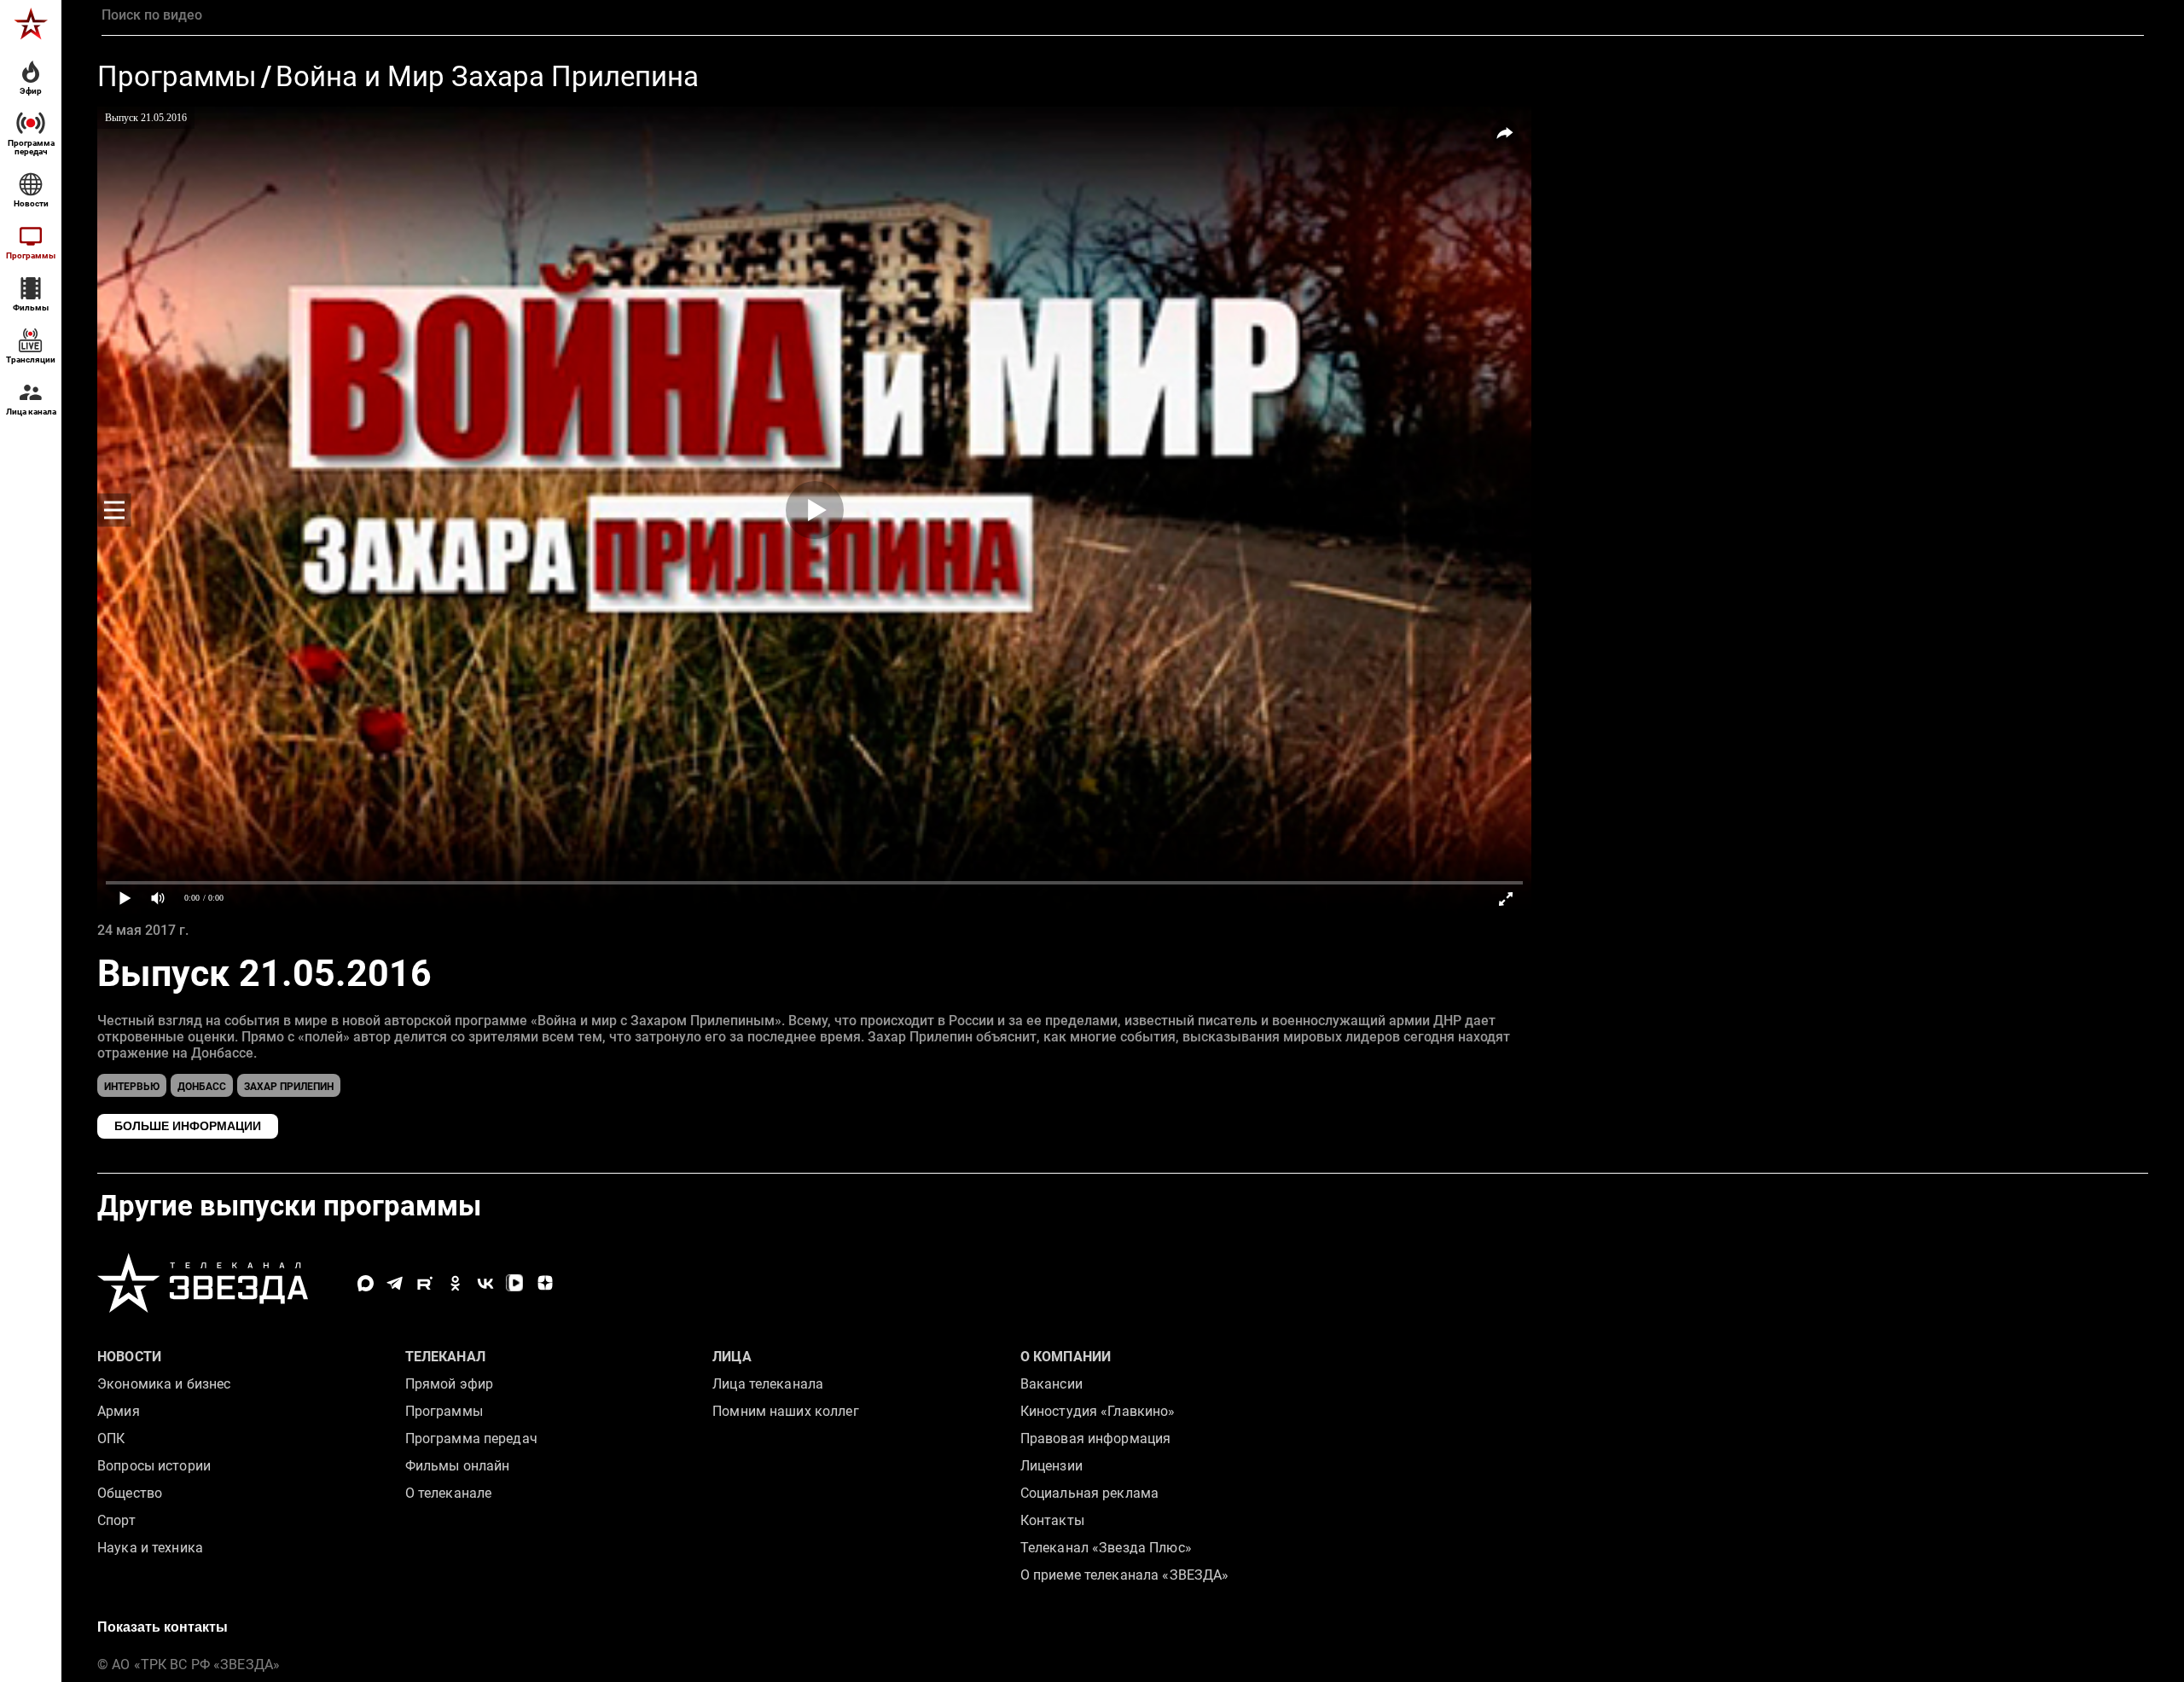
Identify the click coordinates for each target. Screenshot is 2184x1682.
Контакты (1052, 1520)
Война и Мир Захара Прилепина (487, 77)
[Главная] (31, 24)
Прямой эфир (449, 1384)
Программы (177, 77)
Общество (130, 1493)
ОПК (111, 1438)
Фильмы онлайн (458, 1466)
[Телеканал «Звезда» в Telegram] (395, 1283)
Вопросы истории (154, 1466)
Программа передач (471, 1438)
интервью (132, 1087)
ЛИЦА (732, 1357)
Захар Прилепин (289, 1087)
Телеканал (445, 1357)
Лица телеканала (768, 1384)
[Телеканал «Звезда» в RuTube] (425, 1283)
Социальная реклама (1089, 1493)
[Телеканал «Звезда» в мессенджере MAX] (366, 1283)
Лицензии (1051, 1466)
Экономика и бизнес (164, 1384)
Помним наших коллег (785, 1411)
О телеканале (449, 1493)
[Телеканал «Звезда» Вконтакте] (485, 1283)
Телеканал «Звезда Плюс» (1106, 1548)
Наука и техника (150, 1548)
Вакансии (1051, 1384)
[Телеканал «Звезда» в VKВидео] (515, 1283)
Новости (129, 1357)
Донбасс (202, 1087)
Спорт (116, 1520)
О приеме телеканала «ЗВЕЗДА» (1125, 1575)
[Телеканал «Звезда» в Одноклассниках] (455, 1283)
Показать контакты (163, 1627)
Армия (119, 1411)
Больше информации (188, 1126)
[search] (1123, 15)
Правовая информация (1095, 1438)
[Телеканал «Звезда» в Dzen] (545, 1283)
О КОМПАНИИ (1066, 1357)
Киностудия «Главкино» (1098, 1411)
